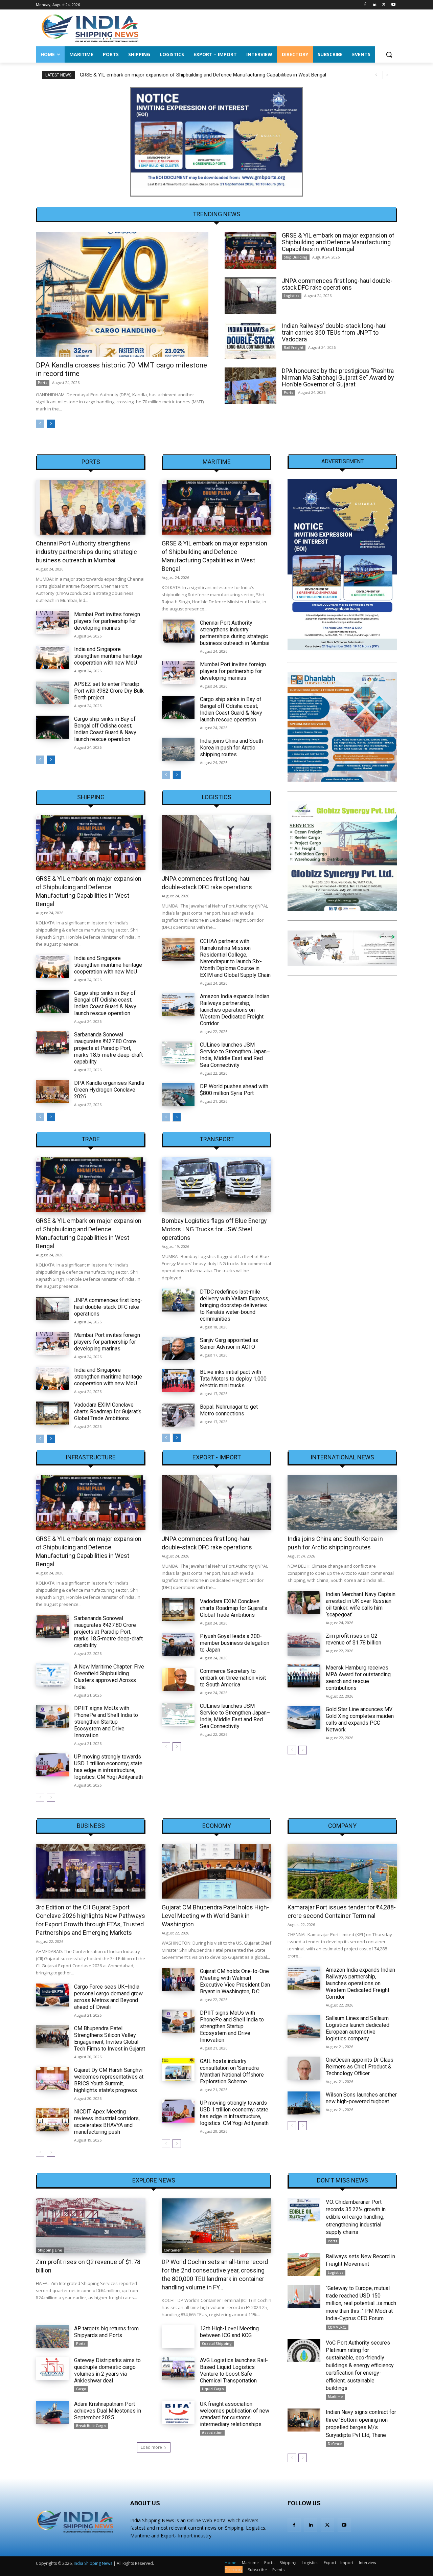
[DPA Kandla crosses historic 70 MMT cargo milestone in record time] (122, 294)
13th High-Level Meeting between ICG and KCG (229, 2332)
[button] (389, 54)
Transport (217, 1139)
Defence (335, 2444)
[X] (384, 5)
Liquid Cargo (213, 2389)
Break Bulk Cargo (91, 2426)
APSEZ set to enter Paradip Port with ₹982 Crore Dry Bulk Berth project (109, 691)
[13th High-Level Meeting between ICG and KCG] (178, 2337)
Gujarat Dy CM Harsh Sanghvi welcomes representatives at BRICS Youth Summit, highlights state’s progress (109, 2080)
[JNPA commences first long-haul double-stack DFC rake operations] (250, 296)
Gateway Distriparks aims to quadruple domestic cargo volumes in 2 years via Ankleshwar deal (107, 2370)
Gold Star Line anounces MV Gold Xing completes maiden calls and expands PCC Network (360, 1719)
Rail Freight (294, 348)
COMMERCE (337, 2327)
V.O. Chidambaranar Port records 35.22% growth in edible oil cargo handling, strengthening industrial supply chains (356, 2217)
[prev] (376, 75)
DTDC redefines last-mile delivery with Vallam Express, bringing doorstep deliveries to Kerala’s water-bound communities (235, 1305)
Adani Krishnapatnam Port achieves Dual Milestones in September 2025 (108, 2411)
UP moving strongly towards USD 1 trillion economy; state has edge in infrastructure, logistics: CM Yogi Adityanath (108, 1767)
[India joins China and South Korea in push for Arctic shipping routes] (178, 749)
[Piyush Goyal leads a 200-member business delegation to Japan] (178, 1644)
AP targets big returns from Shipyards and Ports (106, 2332)
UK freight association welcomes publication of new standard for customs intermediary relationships (235, 2414)
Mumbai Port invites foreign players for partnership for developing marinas (107, 621)
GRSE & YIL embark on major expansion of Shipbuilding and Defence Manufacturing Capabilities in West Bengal (338, 242)
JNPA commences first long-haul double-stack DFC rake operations (155, 75)
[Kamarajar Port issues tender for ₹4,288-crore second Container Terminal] (342, 1871)
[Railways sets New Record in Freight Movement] (304, 2264)
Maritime (217, 462)
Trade (91, 1139)
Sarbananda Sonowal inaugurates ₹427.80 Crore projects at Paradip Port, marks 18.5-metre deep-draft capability (108, 1048)
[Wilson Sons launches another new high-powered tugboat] (304, 2103)
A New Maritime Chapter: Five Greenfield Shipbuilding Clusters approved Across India (109, 1677)
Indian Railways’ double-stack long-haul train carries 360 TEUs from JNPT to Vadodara (334, 332)
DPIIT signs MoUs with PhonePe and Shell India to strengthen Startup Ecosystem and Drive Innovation (106, 1722)
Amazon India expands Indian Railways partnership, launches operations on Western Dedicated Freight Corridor (235, 1010)
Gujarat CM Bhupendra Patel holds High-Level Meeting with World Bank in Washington (215, 1916)
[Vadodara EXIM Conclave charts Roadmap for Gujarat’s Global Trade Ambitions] (52, 1413)
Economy (217, 1826)
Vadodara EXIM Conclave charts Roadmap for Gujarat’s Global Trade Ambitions (108, 1412)
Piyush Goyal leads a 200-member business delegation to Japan (235, 1643)
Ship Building (296, 257)
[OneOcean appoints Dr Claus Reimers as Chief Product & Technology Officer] (304, 2068)
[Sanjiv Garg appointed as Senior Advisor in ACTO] (178, 1348)
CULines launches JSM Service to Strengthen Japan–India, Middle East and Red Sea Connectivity (235, 1055)
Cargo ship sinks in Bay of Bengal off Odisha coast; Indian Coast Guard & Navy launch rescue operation (105, 729)
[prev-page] (40, 424)
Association (212, 2433)
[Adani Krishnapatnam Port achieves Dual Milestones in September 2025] (52, 2412)
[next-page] (51, 424)
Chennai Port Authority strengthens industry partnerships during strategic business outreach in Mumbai (86, 552)
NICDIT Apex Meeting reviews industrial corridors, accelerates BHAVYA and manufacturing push (107, 2122)
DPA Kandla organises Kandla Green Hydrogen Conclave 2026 (109, 1090)
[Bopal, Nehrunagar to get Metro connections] (178, 1415)
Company (342, 1826)
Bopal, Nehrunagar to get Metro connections (229, 1410)
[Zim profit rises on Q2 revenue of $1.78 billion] (304, 1644)
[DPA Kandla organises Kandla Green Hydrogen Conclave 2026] (52, 1091)
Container (172, 2250)
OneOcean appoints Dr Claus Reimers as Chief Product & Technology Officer (360, 2067)
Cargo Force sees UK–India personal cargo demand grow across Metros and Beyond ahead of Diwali (108, 1997)
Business (91, 1826)
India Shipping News (93, 2563)
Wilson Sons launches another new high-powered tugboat (361, 2098)
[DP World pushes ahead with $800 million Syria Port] (178, 1095)
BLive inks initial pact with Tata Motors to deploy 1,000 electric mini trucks (233, 1379)
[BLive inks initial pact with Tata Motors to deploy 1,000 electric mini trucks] (178, 1380)
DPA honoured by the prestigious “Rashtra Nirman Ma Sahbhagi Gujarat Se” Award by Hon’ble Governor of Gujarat (338, 377)
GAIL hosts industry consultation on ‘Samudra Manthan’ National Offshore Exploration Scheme (232, 2071)
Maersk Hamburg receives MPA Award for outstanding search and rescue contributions (358, 1678)
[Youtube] (393, 5)
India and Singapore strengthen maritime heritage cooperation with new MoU (108, 656)
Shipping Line (50, 2250)
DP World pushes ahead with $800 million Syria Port (234, 1090)
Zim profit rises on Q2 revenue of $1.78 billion (354, 1639)
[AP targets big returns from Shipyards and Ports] (52, 2337)
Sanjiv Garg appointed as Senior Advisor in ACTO (229, 1343)
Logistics (292, 296)
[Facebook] (365, 5)
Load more (151, 2447)
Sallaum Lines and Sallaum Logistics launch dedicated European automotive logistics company (358, 2028)
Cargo (81, 2389)
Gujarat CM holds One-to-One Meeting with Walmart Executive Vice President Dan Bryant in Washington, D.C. (235, 1981)
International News (342, 1457)
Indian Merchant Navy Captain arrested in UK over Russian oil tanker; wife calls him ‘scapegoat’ (361, 1604)
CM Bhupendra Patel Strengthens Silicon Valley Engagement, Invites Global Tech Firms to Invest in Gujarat (110, 2039)
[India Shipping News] (90, 28)
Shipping (91, 797)
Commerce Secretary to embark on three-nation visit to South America (233, 1678)
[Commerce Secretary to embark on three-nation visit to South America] (178, 1679)
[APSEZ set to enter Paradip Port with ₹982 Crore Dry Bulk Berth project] (52, 692)
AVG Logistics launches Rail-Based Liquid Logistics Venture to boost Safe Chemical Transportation (234, 2370)
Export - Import (217, 1457)
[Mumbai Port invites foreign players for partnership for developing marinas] (52, 623)
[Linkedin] (375, 5)
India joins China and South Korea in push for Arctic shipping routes (231, 748)
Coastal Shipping (217, 2344)
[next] (387, 75)
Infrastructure (91, 1457)
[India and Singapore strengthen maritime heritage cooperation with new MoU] (52, 657)
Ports (43, 383)
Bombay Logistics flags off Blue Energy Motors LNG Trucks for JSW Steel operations (214, 1229)
